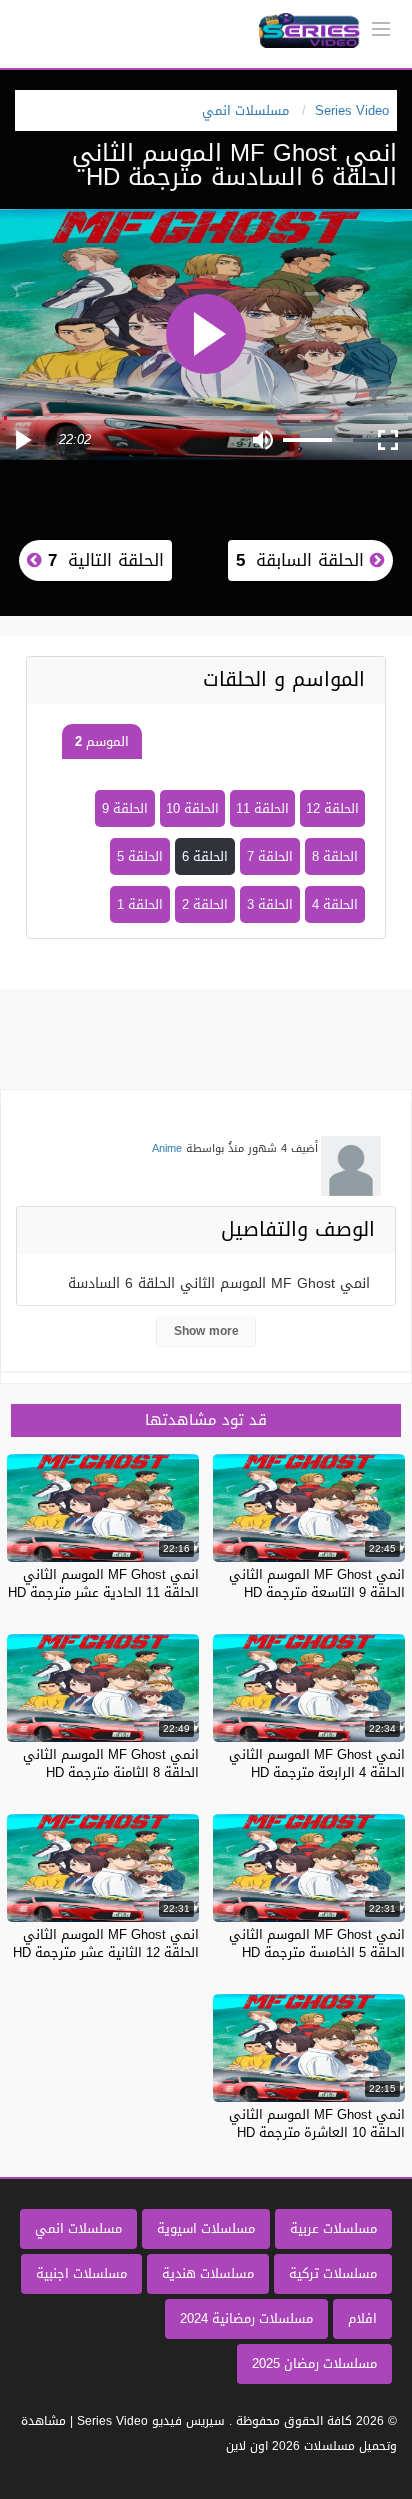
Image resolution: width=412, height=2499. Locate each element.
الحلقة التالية (103, 560)
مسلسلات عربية (333, 2228)
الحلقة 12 (332, 808)
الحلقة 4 (335, 904)
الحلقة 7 (270, 856)
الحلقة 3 (270, 904)
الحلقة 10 (192, 808)
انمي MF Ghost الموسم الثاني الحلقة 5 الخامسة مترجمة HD (317, 1943)
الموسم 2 (102, 741)
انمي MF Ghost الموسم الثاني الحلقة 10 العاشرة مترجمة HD (317, 2123)
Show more (206, 1331)
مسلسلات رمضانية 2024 (246, 2318)
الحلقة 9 (125, 808)
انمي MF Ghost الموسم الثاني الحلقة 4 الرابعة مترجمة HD (317, 1763)
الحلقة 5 (140, 856)
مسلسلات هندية (208, 2273)
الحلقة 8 (335, 856)
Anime (167, 1148)
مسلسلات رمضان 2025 (314, 2363)
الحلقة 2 (205, 904)
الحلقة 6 (205, 856)
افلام (362, 2318)
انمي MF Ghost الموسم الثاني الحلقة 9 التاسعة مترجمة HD (317, 1583)
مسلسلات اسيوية (206, 2228)
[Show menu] (381, 27)
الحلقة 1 (140, 904)
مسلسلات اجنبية (81, 2273)
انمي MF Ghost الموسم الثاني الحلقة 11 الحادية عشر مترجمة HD (103, 1583)
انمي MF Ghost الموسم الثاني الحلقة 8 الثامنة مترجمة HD (111, 1763)
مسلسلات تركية (333, 2273)
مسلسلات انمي (78, 2228)
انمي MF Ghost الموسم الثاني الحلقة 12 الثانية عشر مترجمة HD (106, 1943)
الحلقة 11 (262, 808)
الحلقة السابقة (303, 560)
